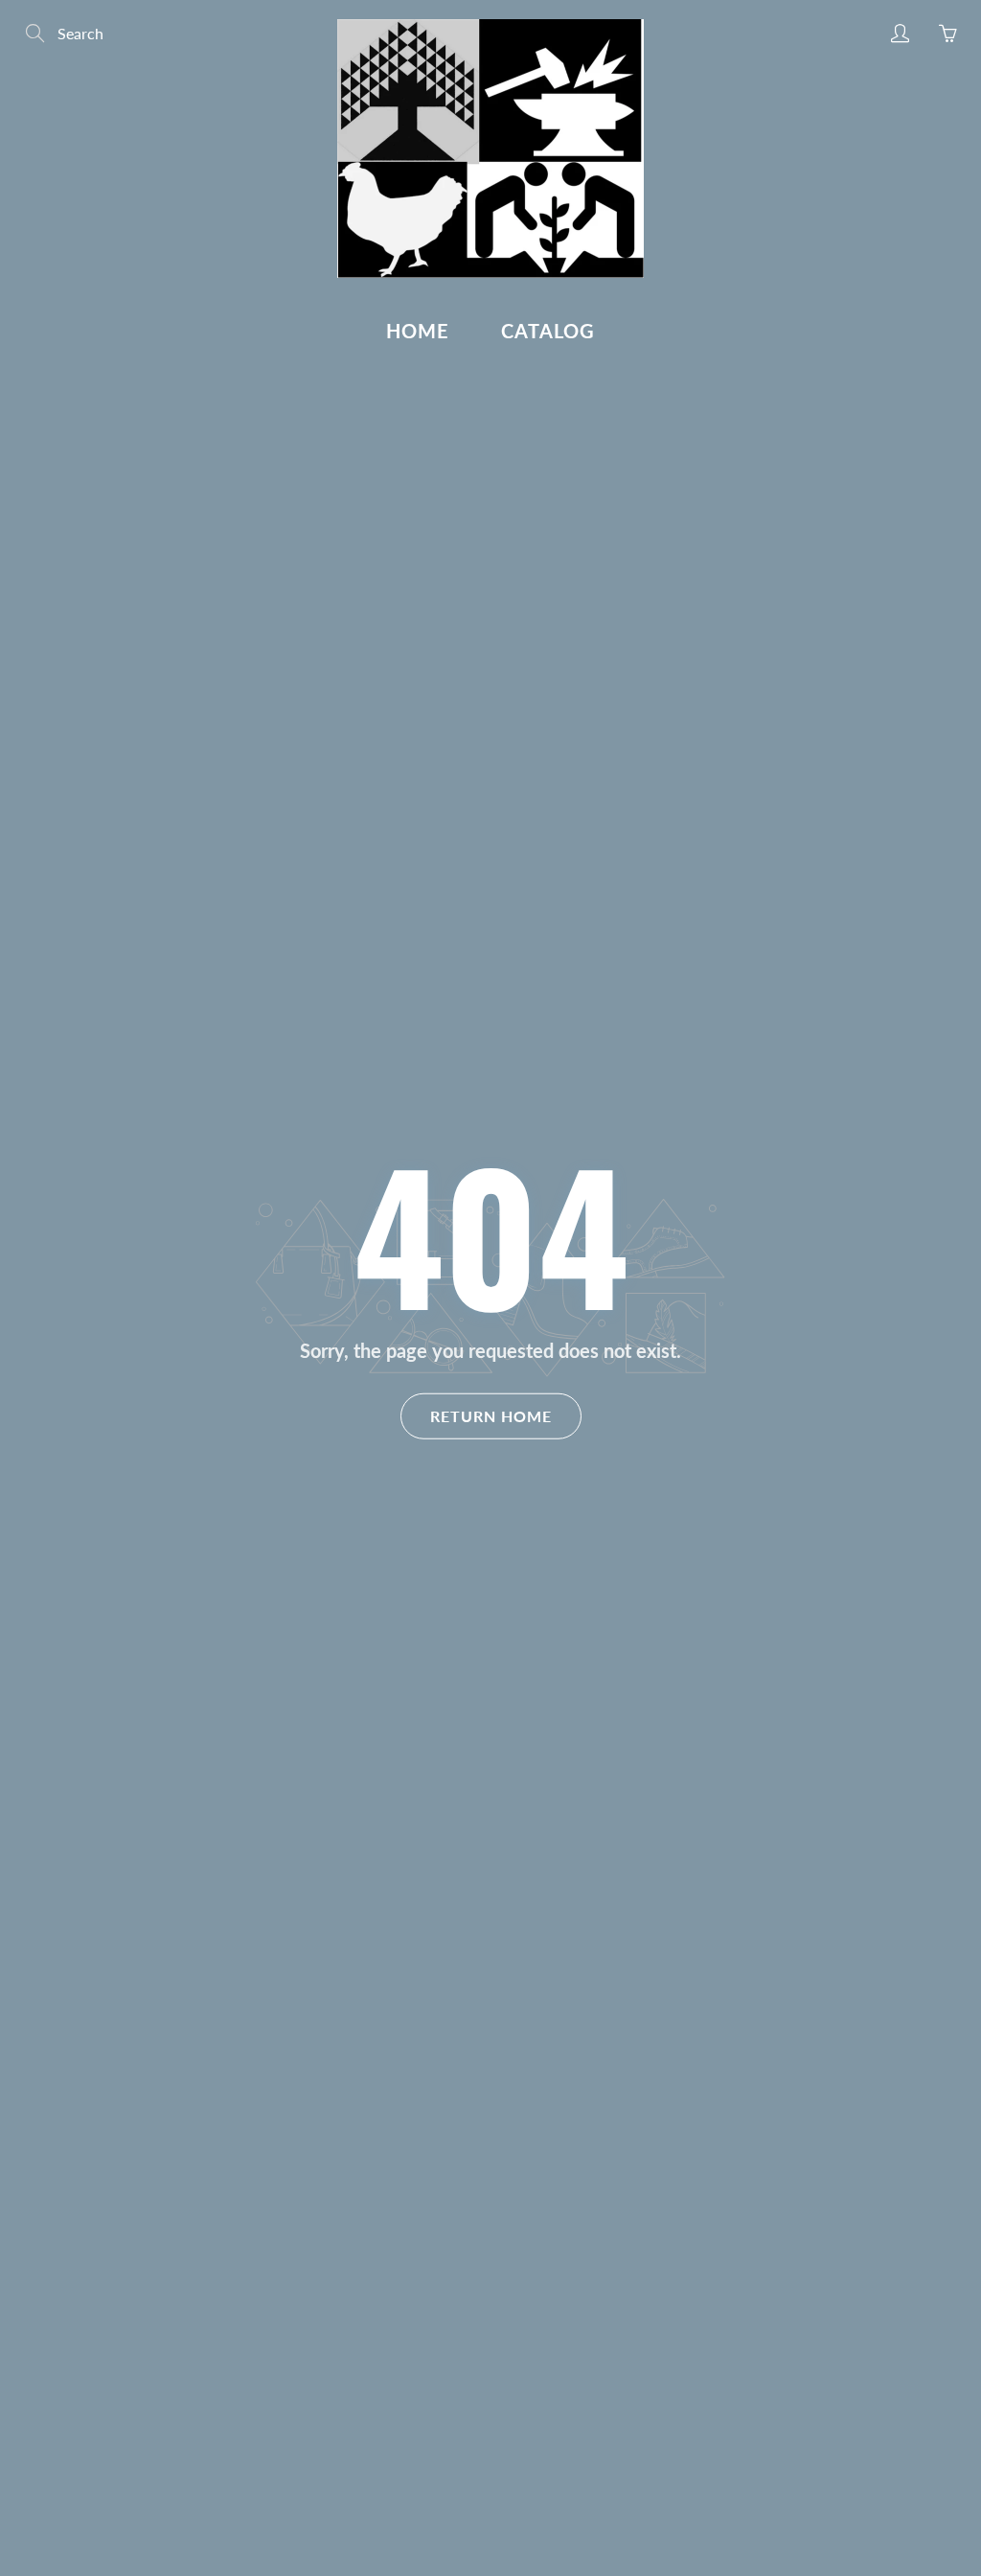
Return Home (491, 1415)
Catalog (548, 331)
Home (418, 331)
